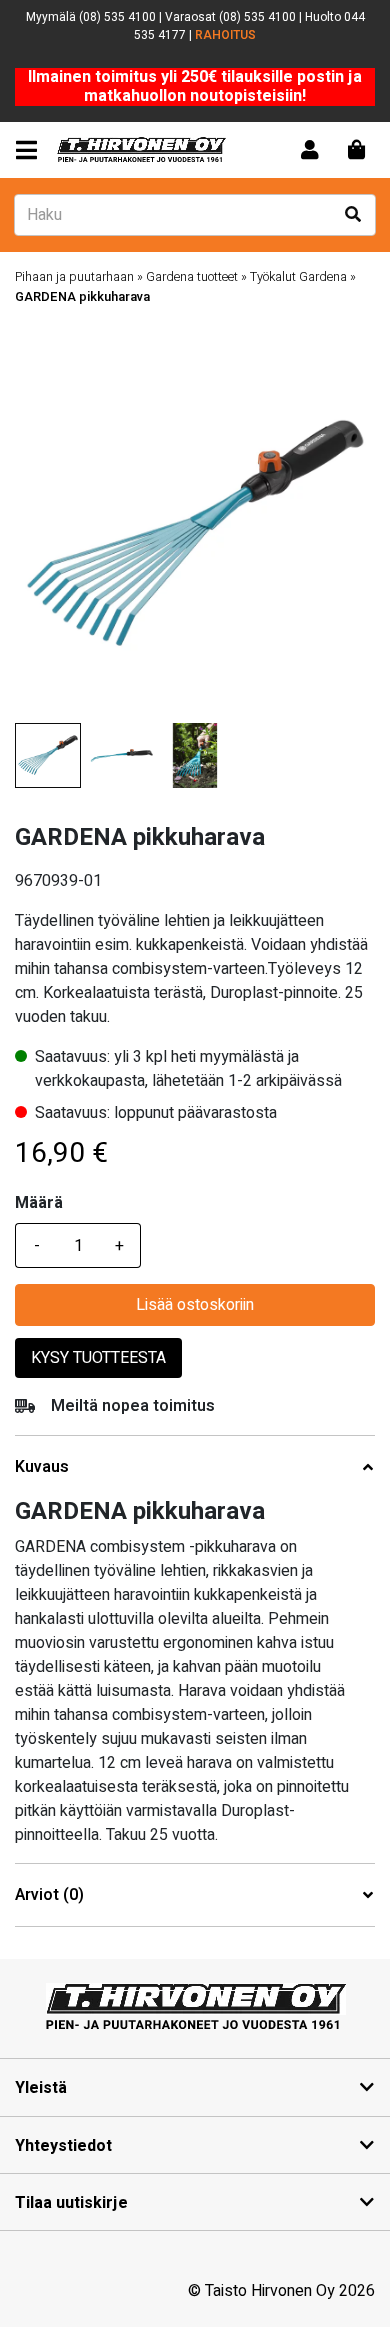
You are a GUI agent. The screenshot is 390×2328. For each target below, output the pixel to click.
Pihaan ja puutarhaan (74, 277)
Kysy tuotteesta (98, 1358)
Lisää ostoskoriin (195, 1305)
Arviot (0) (49, 1895)
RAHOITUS (225, 35)
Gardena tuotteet (192, 277)
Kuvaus (42, 1467)
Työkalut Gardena (298, 277)
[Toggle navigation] (30, 150)
